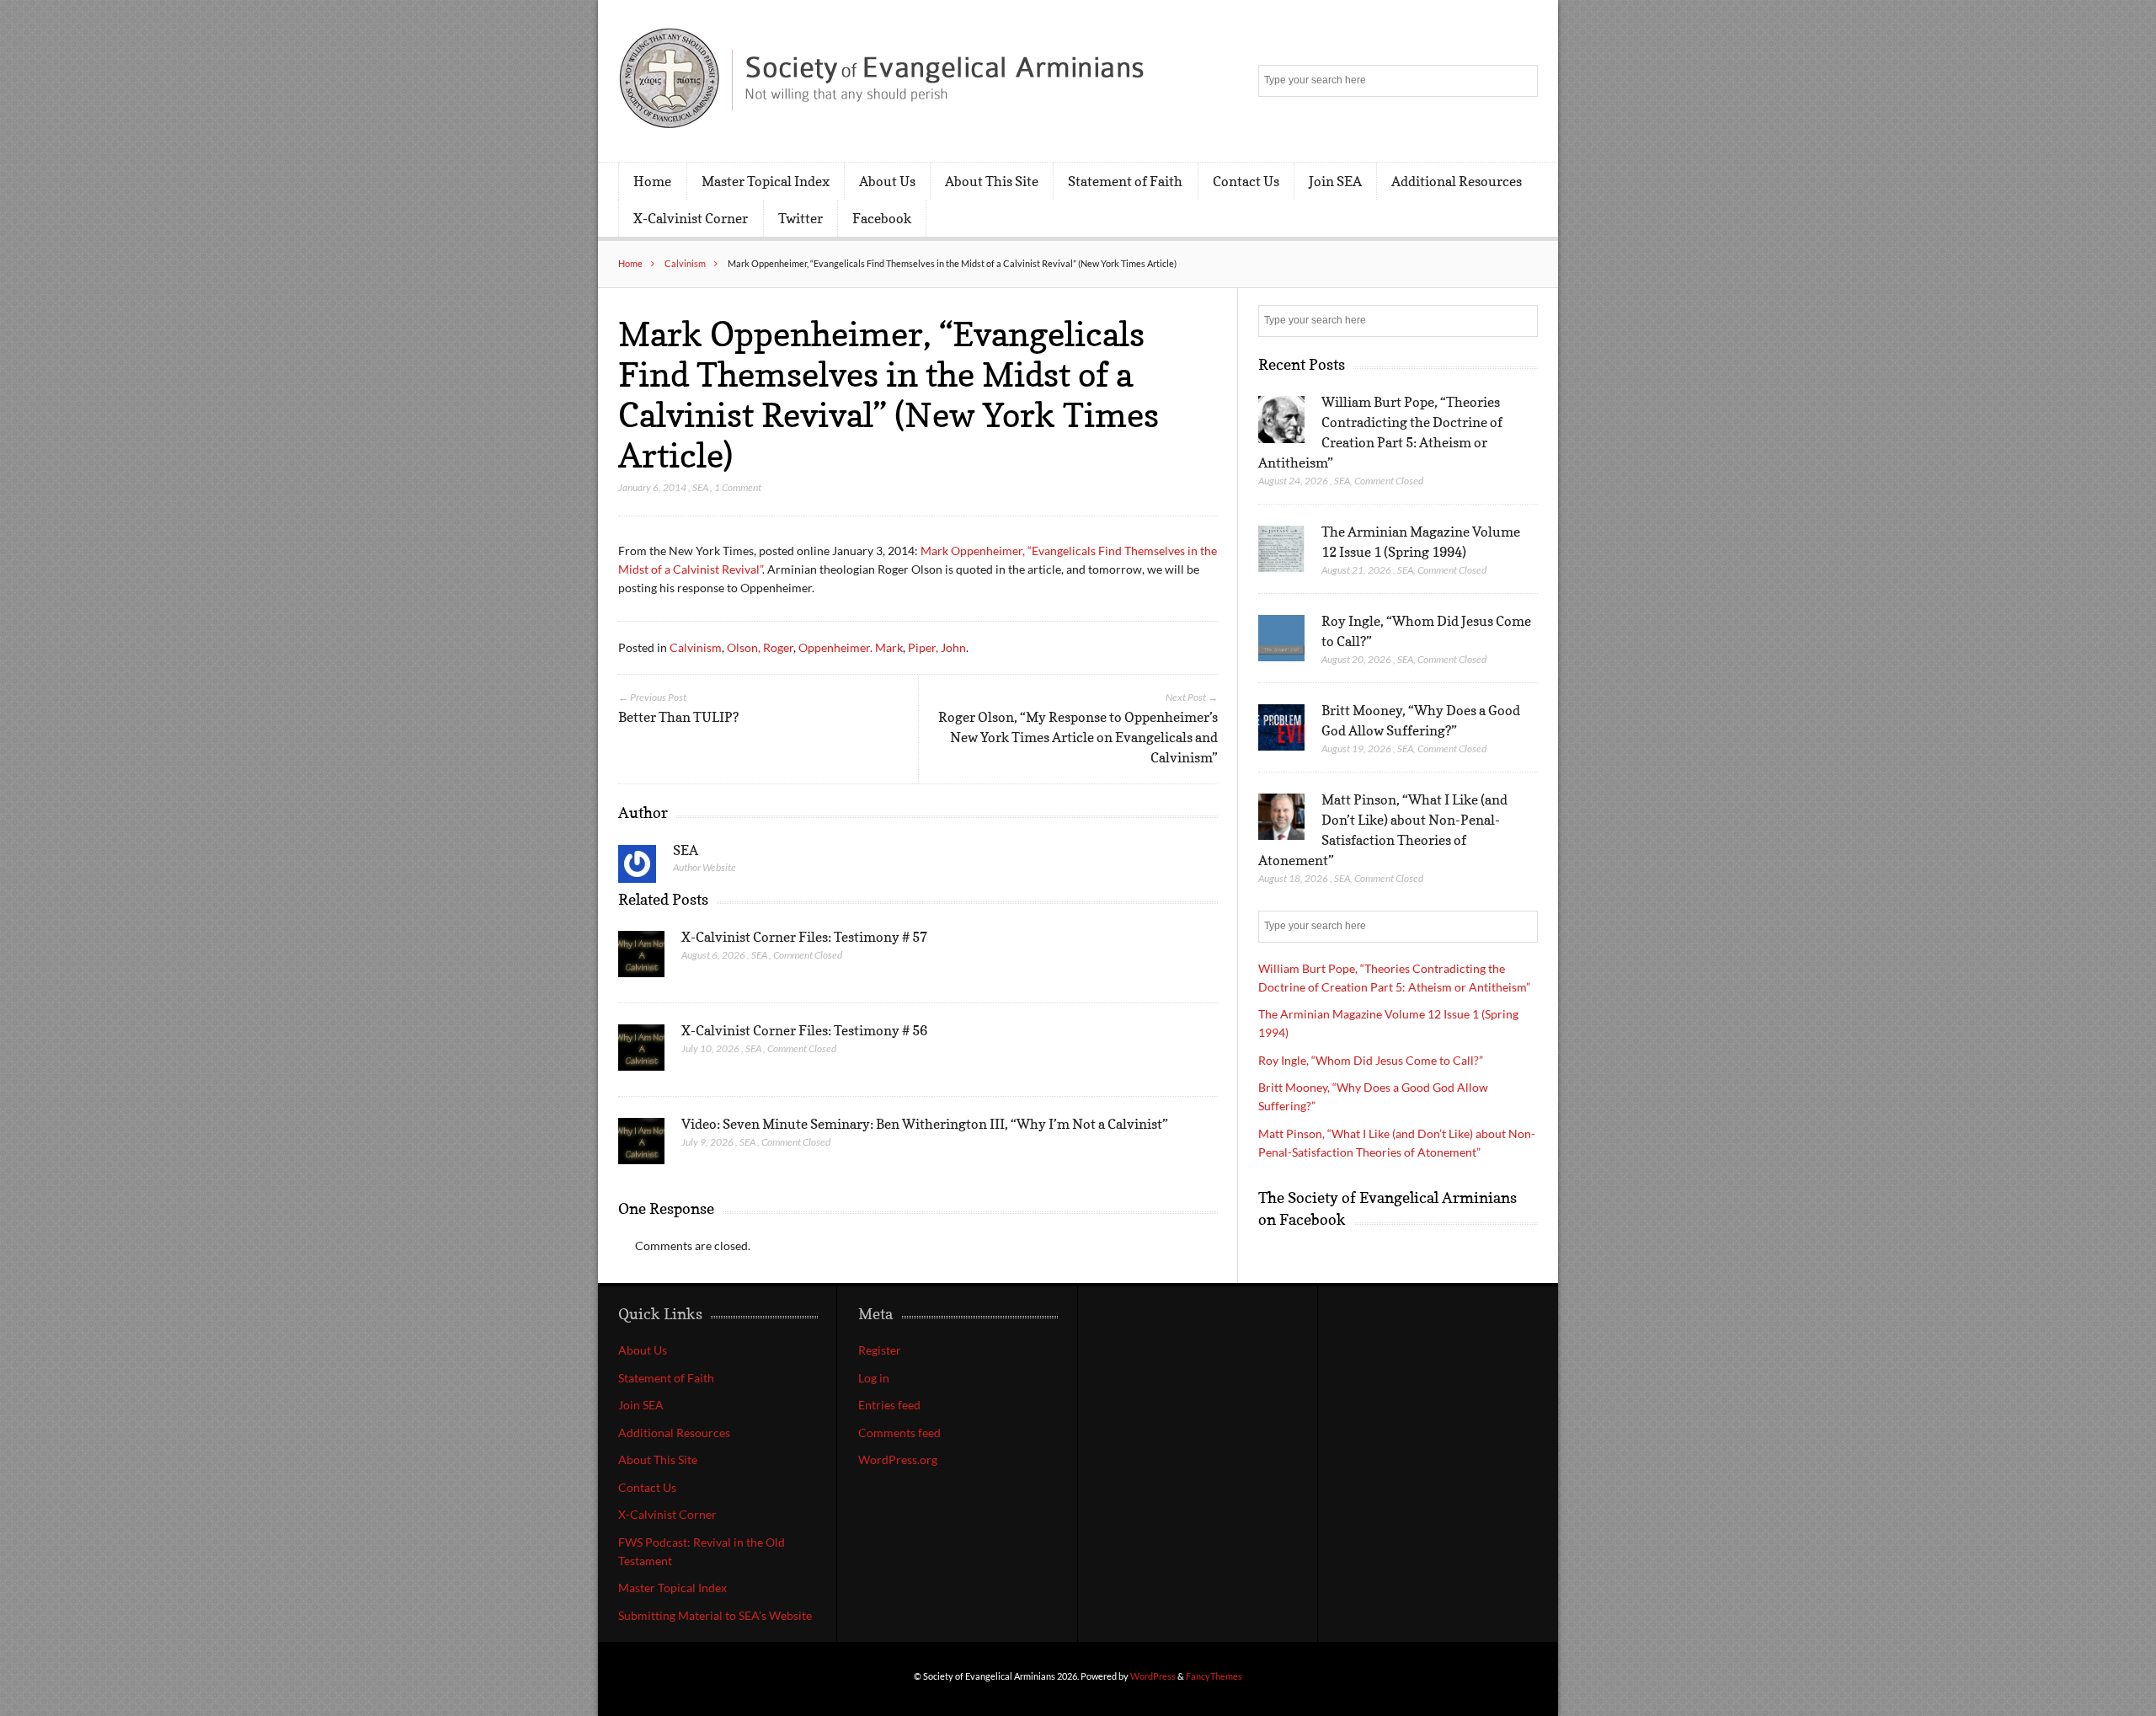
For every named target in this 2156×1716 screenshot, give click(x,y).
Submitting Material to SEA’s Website (715, 1615)
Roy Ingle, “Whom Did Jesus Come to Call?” (1371, 1060)
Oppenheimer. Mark (851, 647)
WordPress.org (898, 1459)
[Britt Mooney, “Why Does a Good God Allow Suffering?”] (1281, 728)
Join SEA (1335, 181)
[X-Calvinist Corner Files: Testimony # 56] (641, 1052)
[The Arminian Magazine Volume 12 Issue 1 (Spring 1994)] (1281, 549)
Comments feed (899, 1433)
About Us (887, 181)
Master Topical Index (766, 181)
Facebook (882, 218)
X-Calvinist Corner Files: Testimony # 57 (804, 937)
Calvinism (685, 263)
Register (880, 1350)
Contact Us (1246, 181)
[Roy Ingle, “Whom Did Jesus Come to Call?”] (1281, 639)
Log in (874, 1378)
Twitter (800, 218)
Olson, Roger (760, 647)
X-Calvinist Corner (691, 218)
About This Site (992, 181)
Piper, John (937, 647)
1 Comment (738, 487)
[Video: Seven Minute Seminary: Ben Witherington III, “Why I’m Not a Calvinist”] (641, 1146)
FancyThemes (1214, 1676)
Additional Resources (1457, 181)
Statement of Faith (1125, 181)
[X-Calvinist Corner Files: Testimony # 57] (641, 959)
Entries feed (889, 1405)
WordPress (1153, 1676)
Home (652, 181)
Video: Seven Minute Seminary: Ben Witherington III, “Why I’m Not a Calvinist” (925, 1124)
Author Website (704, 867)
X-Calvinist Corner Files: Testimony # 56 (804, 1030)
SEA (700, 487)
